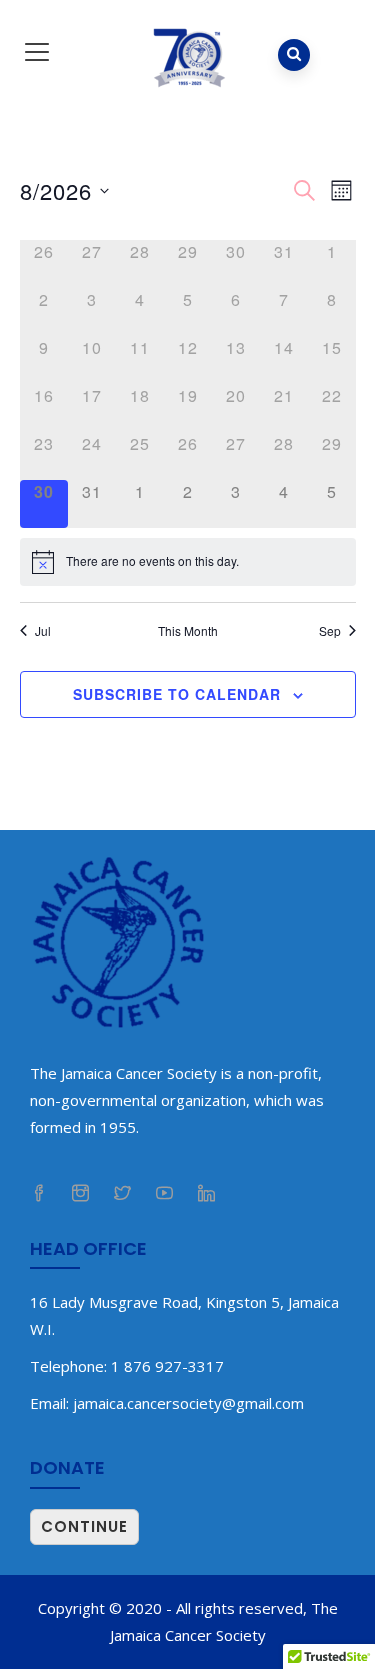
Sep (330, 631)
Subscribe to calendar (177, 694)
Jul (43, 631)
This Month (188, 631)
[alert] (188, 562)
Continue (84, 1526)
